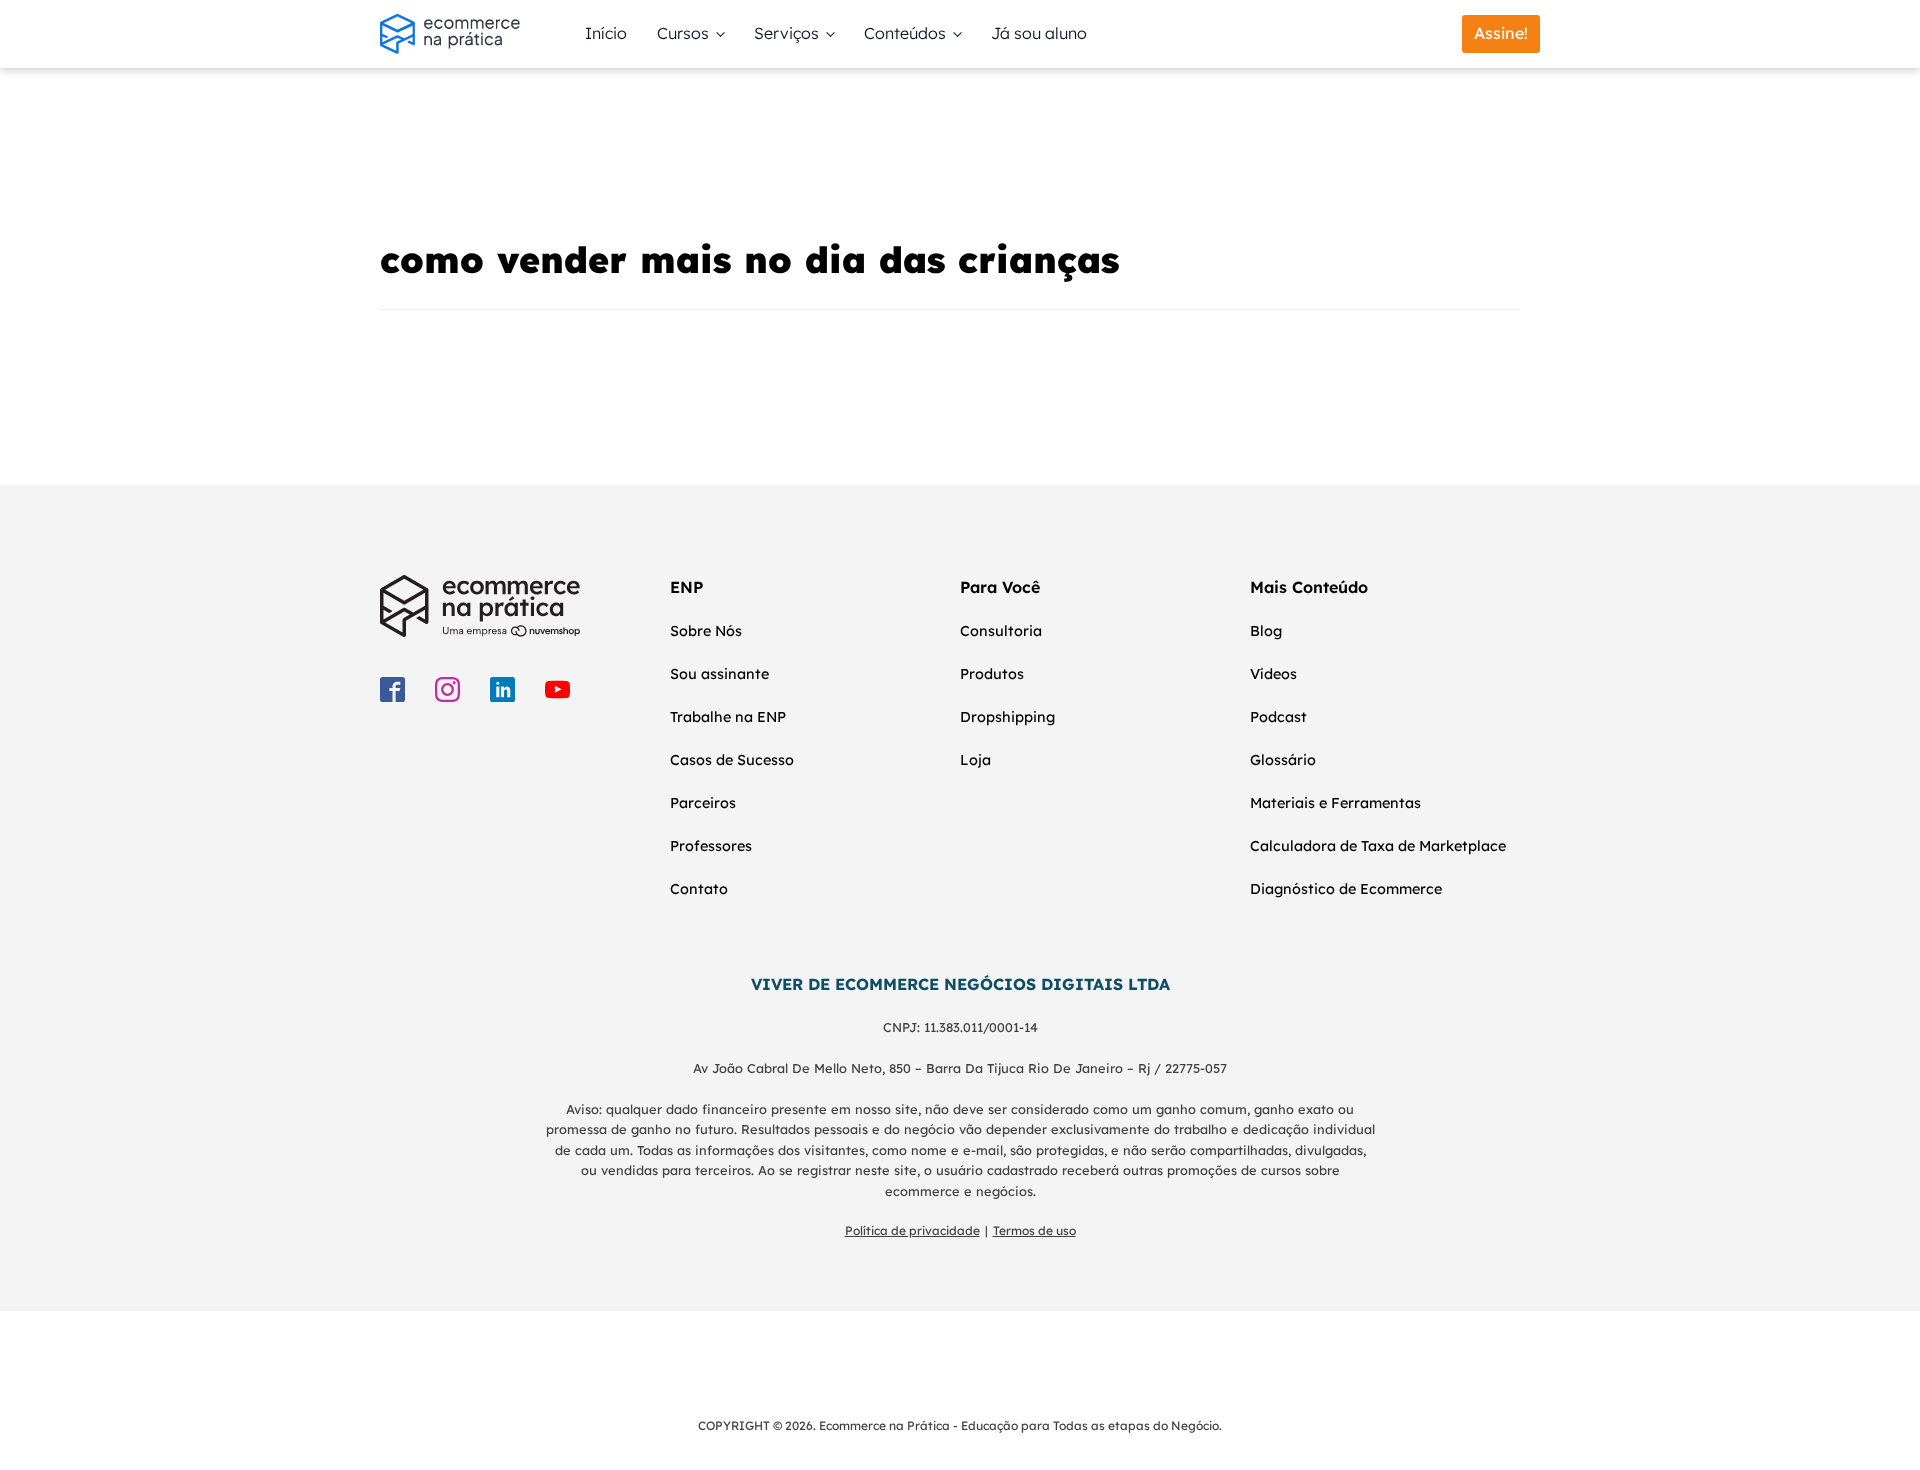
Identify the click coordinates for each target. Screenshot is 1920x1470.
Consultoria (1001, 631)
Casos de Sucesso (732, 760)
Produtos (992, 674)
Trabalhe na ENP (728, 717)
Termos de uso (1034, 1230)
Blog (1266, 631)
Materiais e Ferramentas (1335, 803)
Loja (975, 760)
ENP (686, 587)
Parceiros (703, 803)
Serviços (786, 33)
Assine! (1501, 33)
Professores (711, 846)
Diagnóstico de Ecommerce (1346, 889)
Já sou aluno (1039, 33)
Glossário (1283, 760)
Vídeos (1273, 674)
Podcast (1278, 717)
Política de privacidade (912, 1230)
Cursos (683, 33)
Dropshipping (1007, 717)
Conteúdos (905, 33)
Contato (699, 889)
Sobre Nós (706, 631)
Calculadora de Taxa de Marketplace (1378, 846)
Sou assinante (719, 674)
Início (606, 33)
